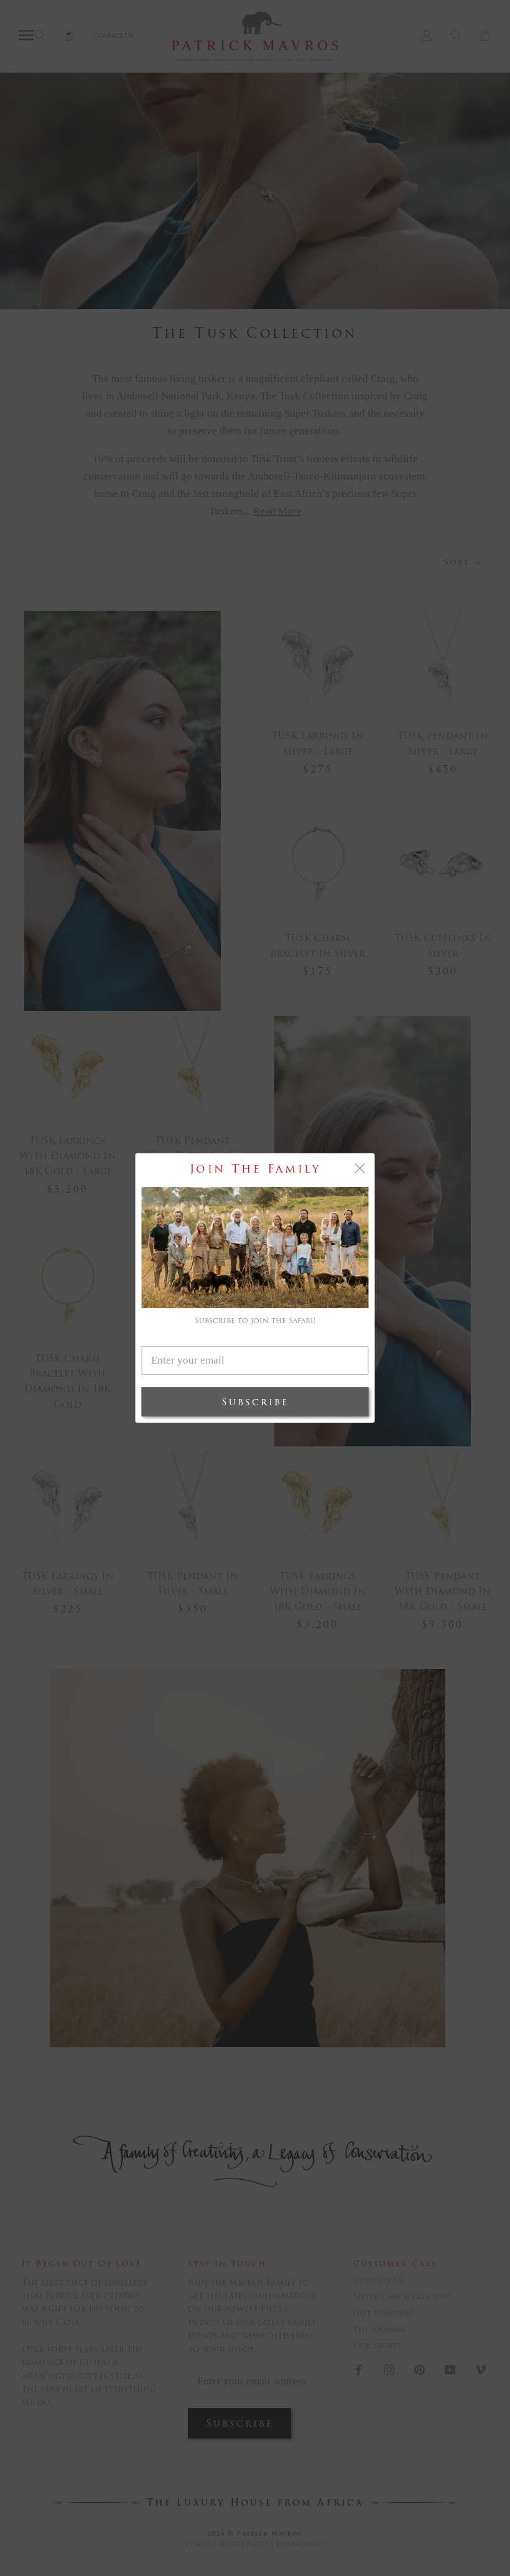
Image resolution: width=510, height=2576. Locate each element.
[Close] (360, 1168)
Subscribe (255, 1402)
